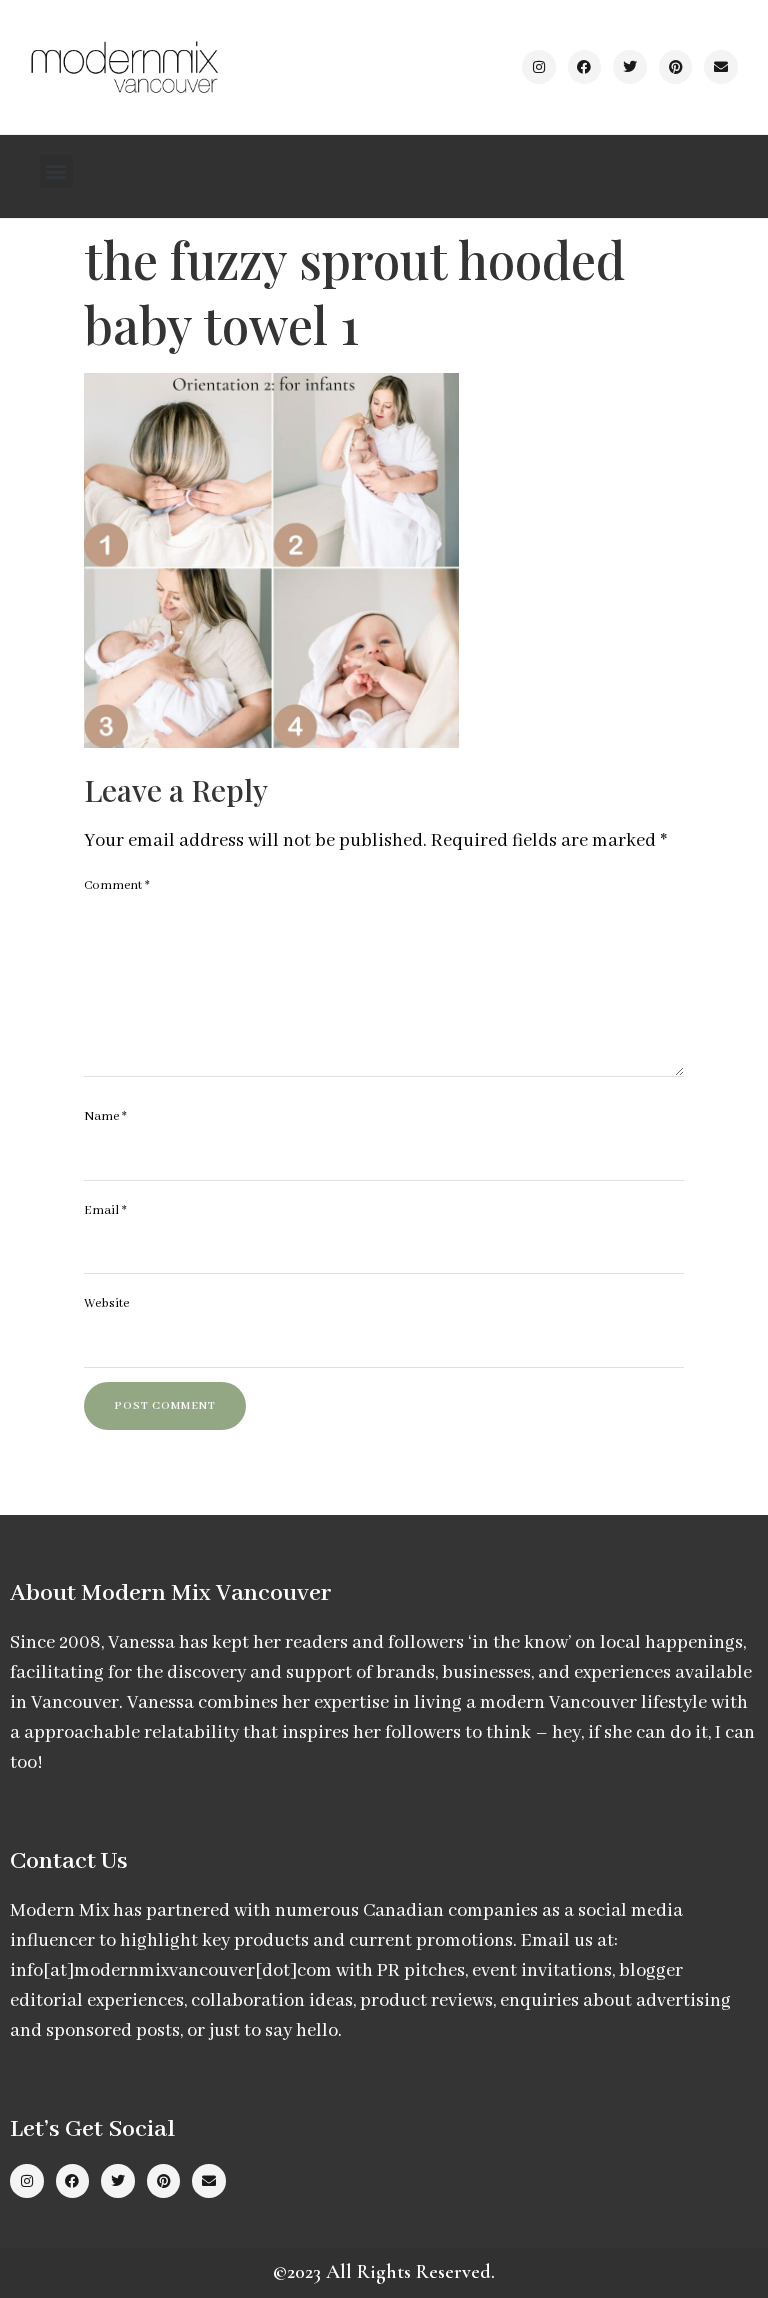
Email (105, 1210)
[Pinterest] (676, 67)
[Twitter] (630, 67)
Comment (117, 885)
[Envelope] (721, 67)
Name (105, 1116)
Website (106, 1303)
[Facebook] (585, 67)
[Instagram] (539, 67)
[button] (56, 171)
